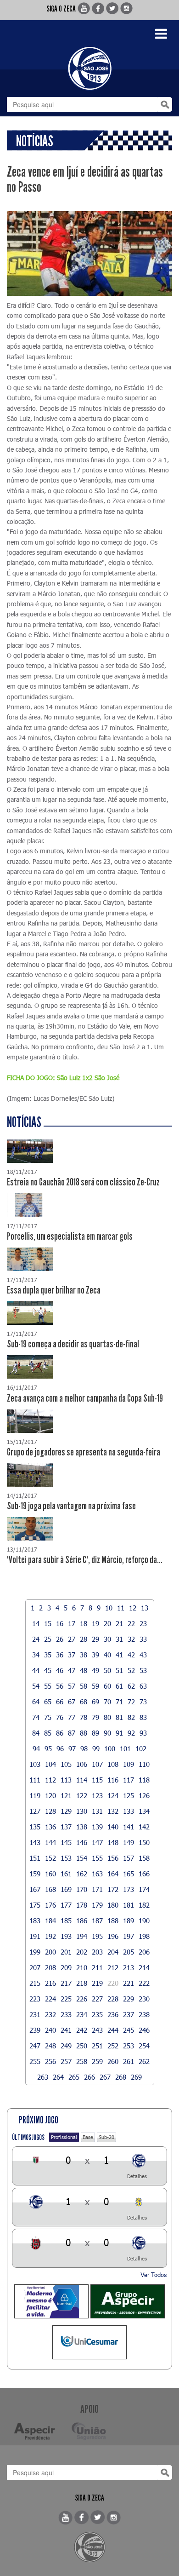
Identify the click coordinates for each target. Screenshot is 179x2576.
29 (95, 1639)
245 (129, 2030)
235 (97, 2014)
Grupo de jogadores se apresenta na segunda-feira (84, 1452)
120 (50, 1795)
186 (82, 1920)
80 (107, 1717)
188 (113, 1920)
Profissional (64, 2137)
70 (107, 1702)
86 (60, 1733)
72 (131, 1702)
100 (110, 1748)
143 (35, 1842)
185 (66, 1920)
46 (60, 1670)
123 (97, 1795)
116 (113, 1780)
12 (133, 1608)
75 (48, 1717)
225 (66, 1999)
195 (97, 1936)
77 (72, 1717)
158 (144, 1858)
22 (131, 1623)
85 (48, 1733)
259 (97, 2061)
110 (144, 1764)
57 (72, 1686)
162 (82, 1874)
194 (82, 1936)
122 (82, 1795)
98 (84, 1748)
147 (97, 1842)
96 (60, 1748)
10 (109, 1608)
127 (35, 1811)
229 (129, 1999)
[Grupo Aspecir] (128, 2301)
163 (97, 1874)
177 (66, 1905)
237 (129, 2014)
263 (43, 2077)
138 (82, 1827)
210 (82, 1967)
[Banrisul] (51, 2301)
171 (97, 1889)
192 (50, 1936)
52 (131, 1670)
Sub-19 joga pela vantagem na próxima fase (71, 1506)
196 (113, 1936)
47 (72, 1670)
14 (36, 1623)
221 (129, 1983)
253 (129, 2046)
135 (35, 1827)
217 (66, 1983)
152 (50, 1858)
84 (36, 1733)
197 (129, 1936)
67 (72, 1702)
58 (84, 1686)
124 (113, 1795)
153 (66, 1858)
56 (60, 1686)
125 (129, 1795)
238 (144, 2014)
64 (36, 1702)
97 (72, 1748)
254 (144, 2046)
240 (50, 2030)
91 (119, 1733)
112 (50, 1780)
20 (107, 1623)
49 (95, 1670)
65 (48, 1702)
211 (97, 1967)
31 (119, 1639)
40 (107, 1655)
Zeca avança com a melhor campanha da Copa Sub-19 (85, 1398)
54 (36, 1686)
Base (88, 2137)
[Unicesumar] (89, 2342)
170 (82, 1889)
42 (131, 1655)
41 (119, 1655)
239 (35, 2030)
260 (113, 2061)
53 (143, 1670)
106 (82, 1764)
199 (35, 1952)
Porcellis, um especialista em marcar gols (70, 1236)
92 (131, 1733)
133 (129, 1811)
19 (95, 1623)
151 (35, 1858)
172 (113, 1889)
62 (131, 1686)
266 (89, 2077)
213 (129, 1967)
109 (129, 1764)
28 (84, 1639)
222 (144, 1983)
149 (129, 1842)
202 (82, 1952)
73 (143, 1702)
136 (50, 1827)
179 (97, 1905)
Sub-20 (106, 2137)
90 (107, 1733)
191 (35, 1936)
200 (50, 1952)
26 (60, 1639)
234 (82, 2014)
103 (35, 1764)
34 (36, 1655)
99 (96, 1748)
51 (119, 1670)
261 (129, 2061)
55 (48, 1686)
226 (82, 1999)
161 (66, 1874)
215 (35, 1983)
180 (113, 1905)
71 (119, 1702)
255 (35, 2061)
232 (50, 2014)
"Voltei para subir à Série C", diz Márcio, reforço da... (85, 1560)
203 (97, 1952)
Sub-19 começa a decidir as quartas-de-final (73, 1344)
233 (66, 2014)
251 (97, 2046)
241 (66, 2030)
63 (143, 1686)
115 (97, 1780)
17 (72, 1623)
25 (48, 1639)
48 (84, 1670)
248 (50, 2046)
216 (50, 1983)
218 (82, 1983)
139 (97, 1827)
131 (97, 1811)
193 (66, 1936)
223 (35, 1999)
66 (60, 1702)
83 (143, 1717)
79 (95, 1717)
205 (129, 1952)
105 (66, 1764)
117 (129, 1780)
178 (82, 1905)
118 (144, 1780)
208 (50, 1967)
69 (95, 1702)
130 (82, 1811)
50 (107, 1670)
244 (113, 2030)
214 (144, 1967)
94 (36, 1748)
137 (66, 1827)
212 (113, 1967)
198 (144, 1936)
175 (35, 1905)
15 (48, 1623)
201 (66, 1952)
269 (136, 2077)
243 (97, 2030)
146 (82, 1842)
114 (82, 1780)
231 (35, 2014)
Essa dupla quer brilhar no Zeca (54, 1290)
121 (66, 1795)
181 (129, 1905)
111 (35, 1780)
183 (35, 1920)
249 (66, 2046)
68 (84, 1702)
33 (143, 1639)
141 (129, 1827)
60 (107, 1686)
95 (48, 1748)
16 (60, 1623)
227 (97, 1999)
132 (113, 1811)
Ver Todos (154, 2274)
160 (50, 1874)
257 (66, 2061)
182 (144, 1905)
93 (143, 1733)
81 (119, 1717)
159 (35, 1874)
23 (143, 1623)
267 (105, 2077)
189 (129, 1920)
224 (50, 1999)
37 (72, 1655)
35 (48, 1655)
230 (144, 1999)
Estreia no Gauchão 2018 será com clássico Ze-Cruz (83, 1182)
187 (97, 1920)
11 (121, 1608)
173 (129, 1889)
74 (36, 1717)
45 (48, 1670)
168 (50, 1889)
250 (82, 2046)
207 (35, 1967)
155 (97, 1858)
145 (66, 1842)
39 (95, 1655)
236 (113, 2014)
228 (113, 1999)
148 (113, 1842)
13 (145, 1608)
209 (66, 1967)
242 (82, 2030)
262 (144, 2061)
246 (144, 2030)
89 (95, 1733)
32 (131, 1639)
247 (35, 2046)
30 (107, 1639)
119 (35, 1795)
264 (58, 2077)
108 (113, 1764)
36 (60, 1655)
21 (119, 1623)
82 (131, 1717)
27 (72, 1639)
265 (74, 2077)
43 (143, 1655)
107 (97, 1764)
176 (50, 1905)
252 (113, 2046)
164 (113, 1874)
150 (144, 1842)
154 (82, 1858)
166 (144, 1874)
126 (144, 1795)
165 (129, 1874)
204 (113, 1952)
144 (50, 1842)
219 (97, 1983)
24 (36, 1639)
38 (84, 1655)
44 (36, 1670)
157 (129, 1858)
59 (95, 1686)
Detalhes (137, 2176)
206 (144, 1952)
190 (144, 1920)
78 (84, 1717)
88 (84, 1733)
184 (50, 1920)
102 (141, 1748)
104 (50, 1764)
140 (113, 1827)
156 (113, 1858)
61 (119, 1686)
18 (84, 1623)
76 (60, 1717)
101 (125, 1748)
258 (82, 2061)
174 (144, 1889)
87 (72, 1733)
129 (66, 1811)
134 (144, 1811)
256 (50, 2061)
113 (66, 1780)
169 (66, 1889)
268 (121, 2077)
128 (50, 1811)
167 (35, 1889)
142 (144, 1827)
